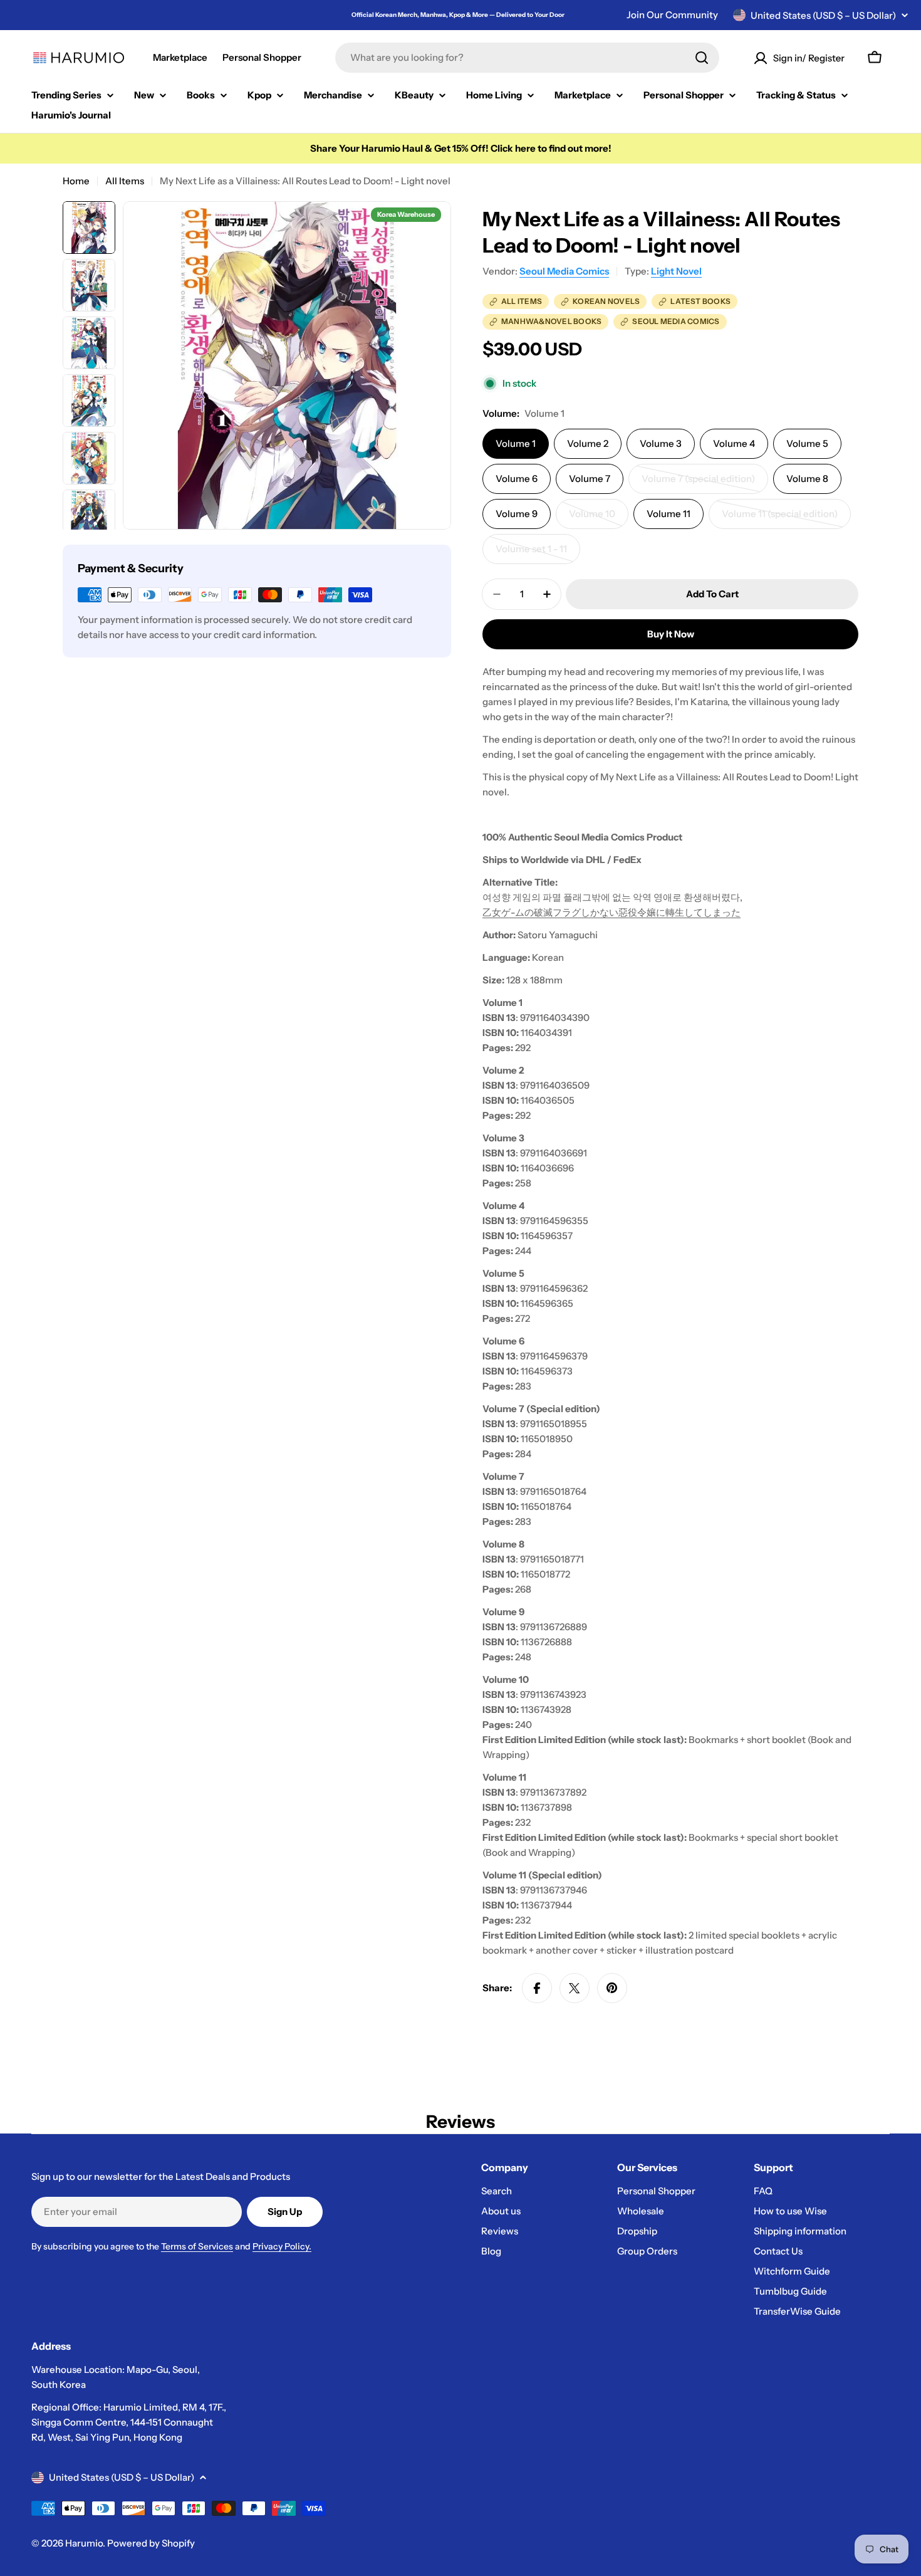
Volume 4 (734, 443)
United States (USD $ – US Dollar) (823, 15)
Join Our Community (672, 15)
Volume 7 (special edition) (698, 483)
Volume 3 (661, 443)
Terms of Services (197, 2246)
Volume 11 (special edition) (780, 518)
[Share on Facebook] (537, 1988)
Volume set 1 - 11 (538, 553)
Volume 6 (517, 479)
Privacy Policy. (282, 2246)
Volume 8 (807, 479)
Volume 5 (807, 443)
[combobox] (527, 58)
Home (76, 181)
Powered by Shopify (151, 2543)
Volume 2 (588, 443)
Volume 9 (517, 514)
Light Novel (676, 271)
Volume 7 (590, 479)
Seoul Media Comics (564, 271)
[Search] (702, 58)
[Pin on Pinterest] (612, 1988)
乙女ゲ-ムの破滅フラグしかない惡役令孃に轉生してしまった (611, 912)
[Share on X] (575, 1988)
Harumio (84, 2543)
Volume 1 (516, 443)
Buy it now (671, 634)
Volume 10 (599, 518)
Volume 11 (669, 514)
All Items (125, 181)
